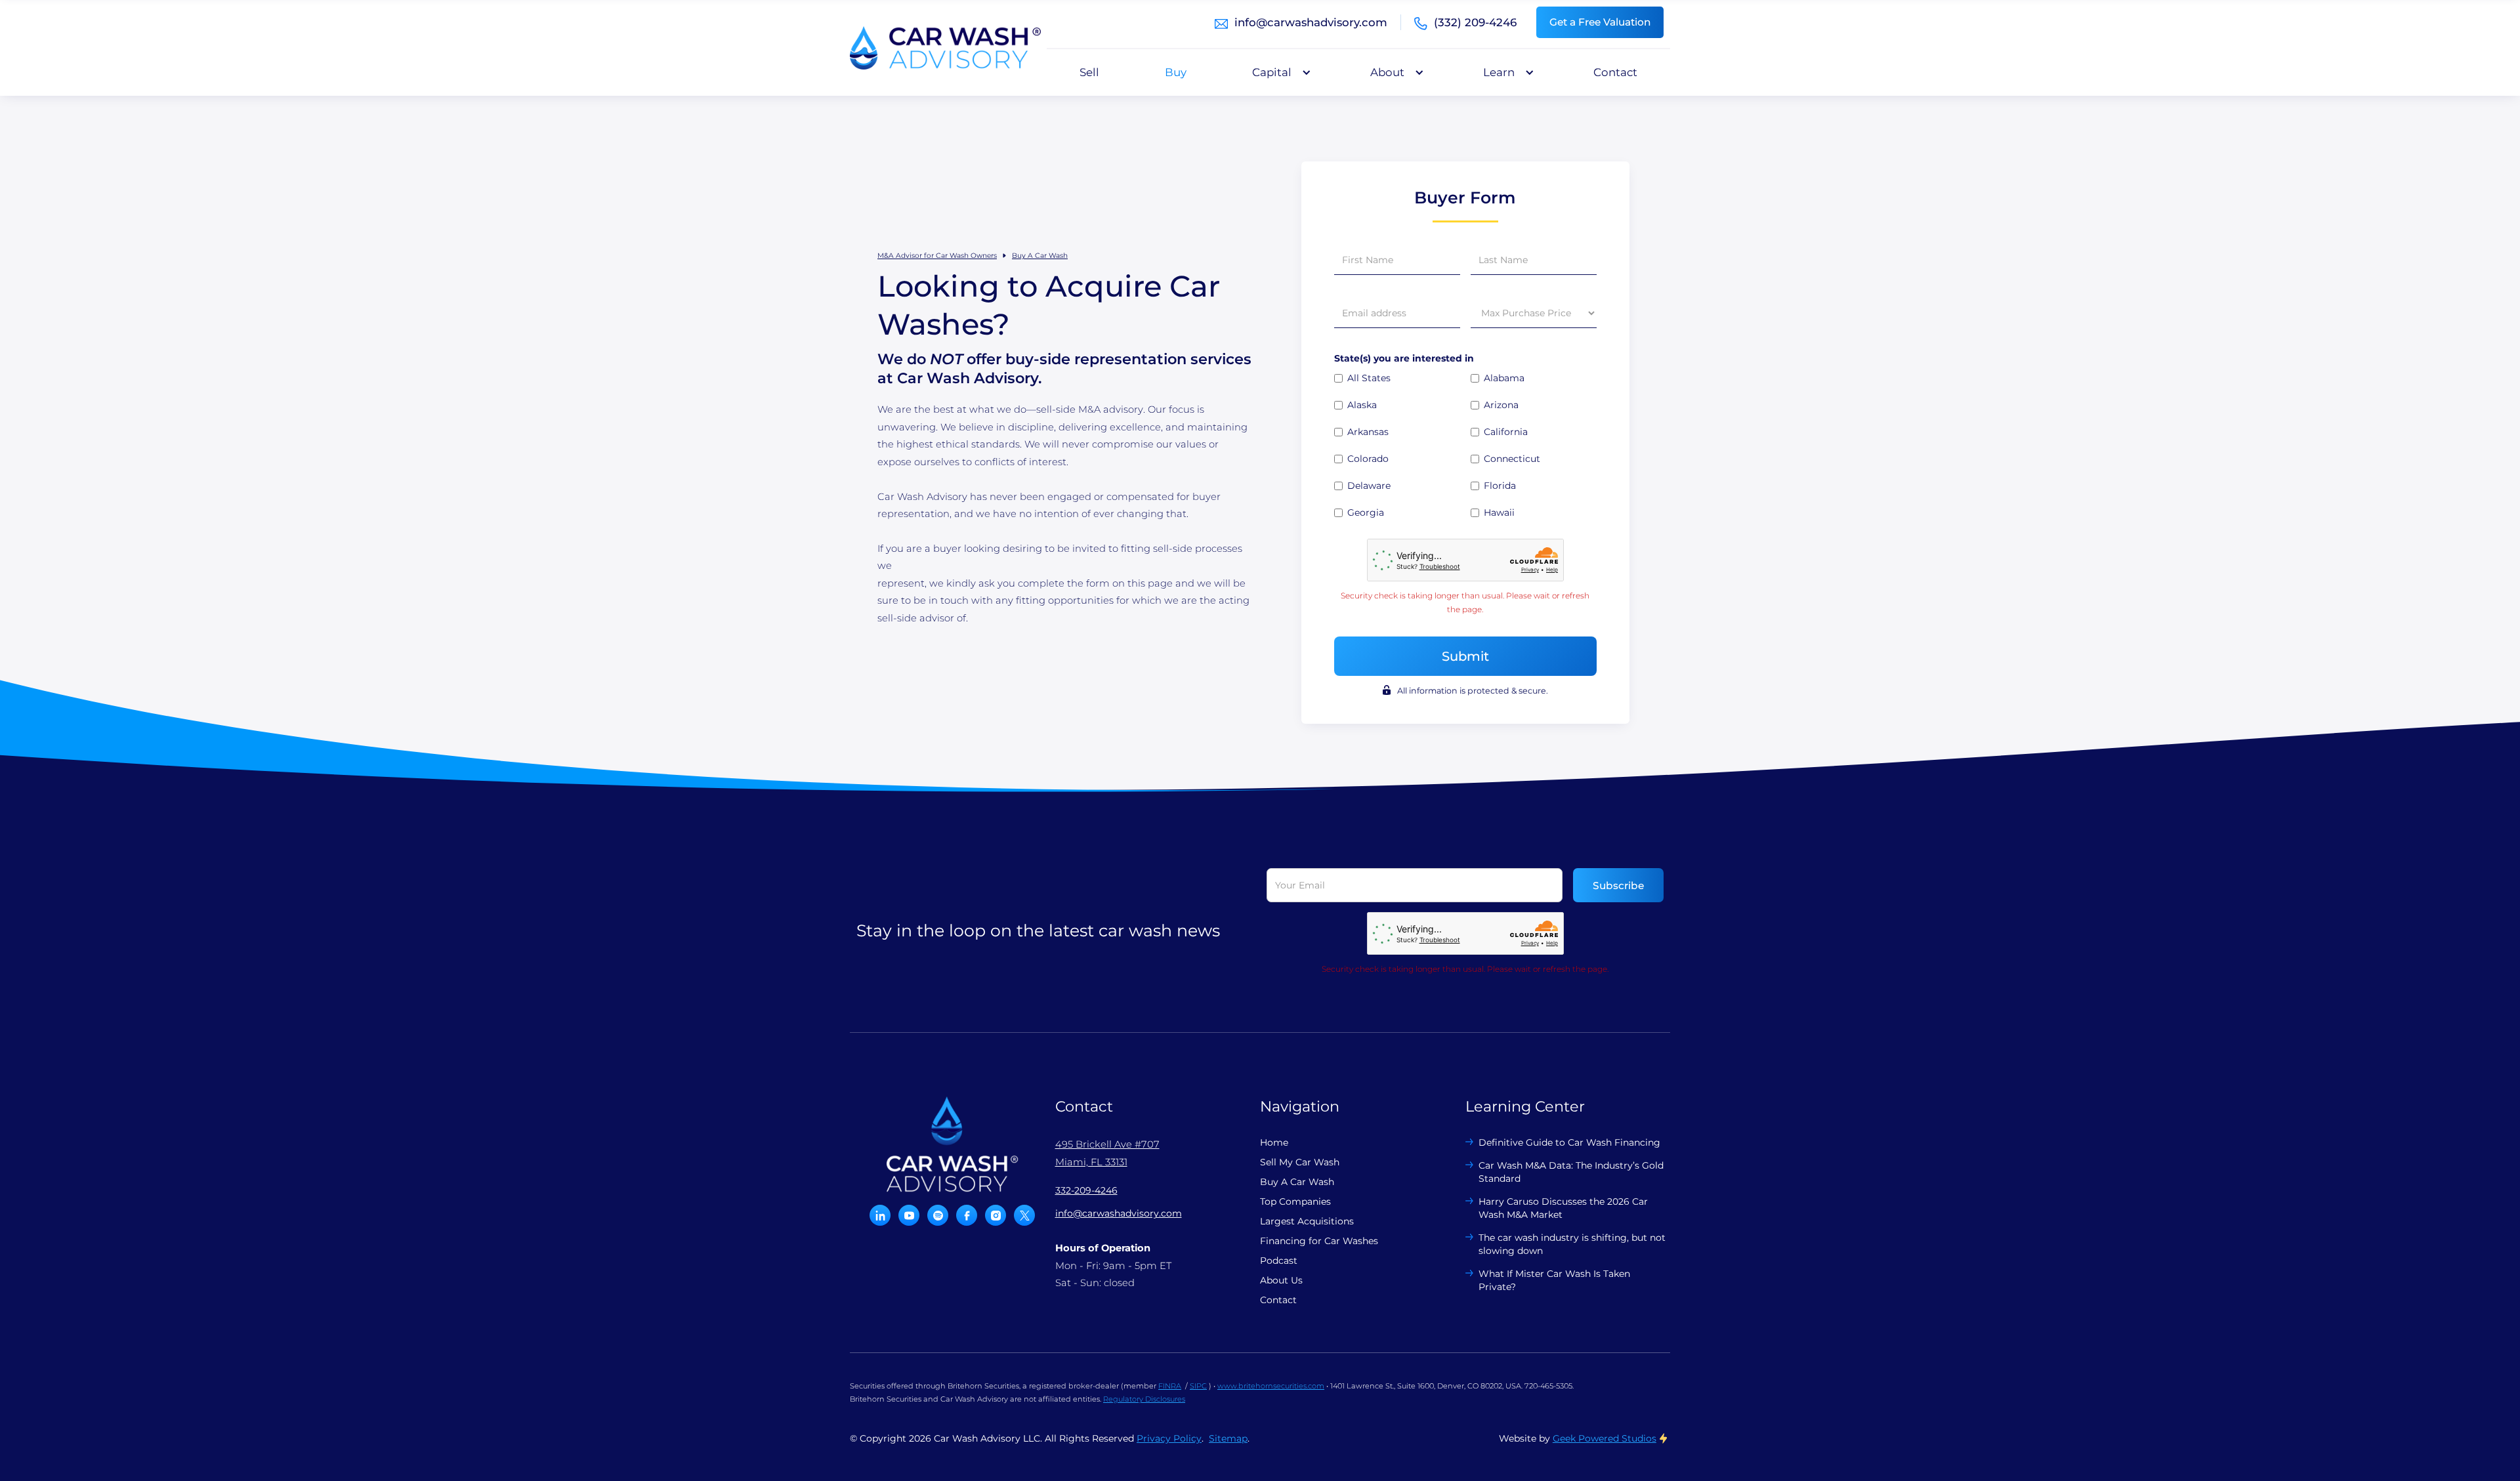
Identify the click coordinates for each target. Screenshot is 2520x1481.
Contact (1615, 72)
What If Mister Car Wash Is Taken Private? (1554, 1280)
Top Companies (1295, 1201)
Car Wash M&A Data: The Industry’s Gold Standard (1571, 1172)
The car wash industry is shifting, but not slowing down (1572, 1244)
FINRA (1170, 1386)
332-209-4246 (1086, 1190)
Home (1274, 1142)
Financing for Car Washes (1319, 1241)
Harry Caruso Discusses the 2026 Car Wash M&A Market (1563, 1208)
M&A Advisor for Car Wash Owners (937, 256)
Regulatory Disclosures (1144, 1399)
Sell (1089, 72)
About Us (1281, 1280)
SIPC (1198, 1386)
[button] (1278, 72)
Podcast (1279, 1261)
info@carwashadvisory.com (1311, 22)
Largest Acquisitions (1307, 1221)
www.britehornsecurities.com (1271, 1386)
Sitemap (1228, 1438)
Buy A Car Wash (1040, 256)
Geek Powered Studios (1605, 1438)
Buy (1176, 72)
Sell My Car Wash (1300, 1162)
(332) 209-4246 (1475, 22)
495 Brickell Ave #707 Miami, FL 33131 (1107, 1153)
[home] (945, 48)
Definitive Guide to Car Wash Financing (1569, 1142)
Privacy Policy (1169, 1438)
